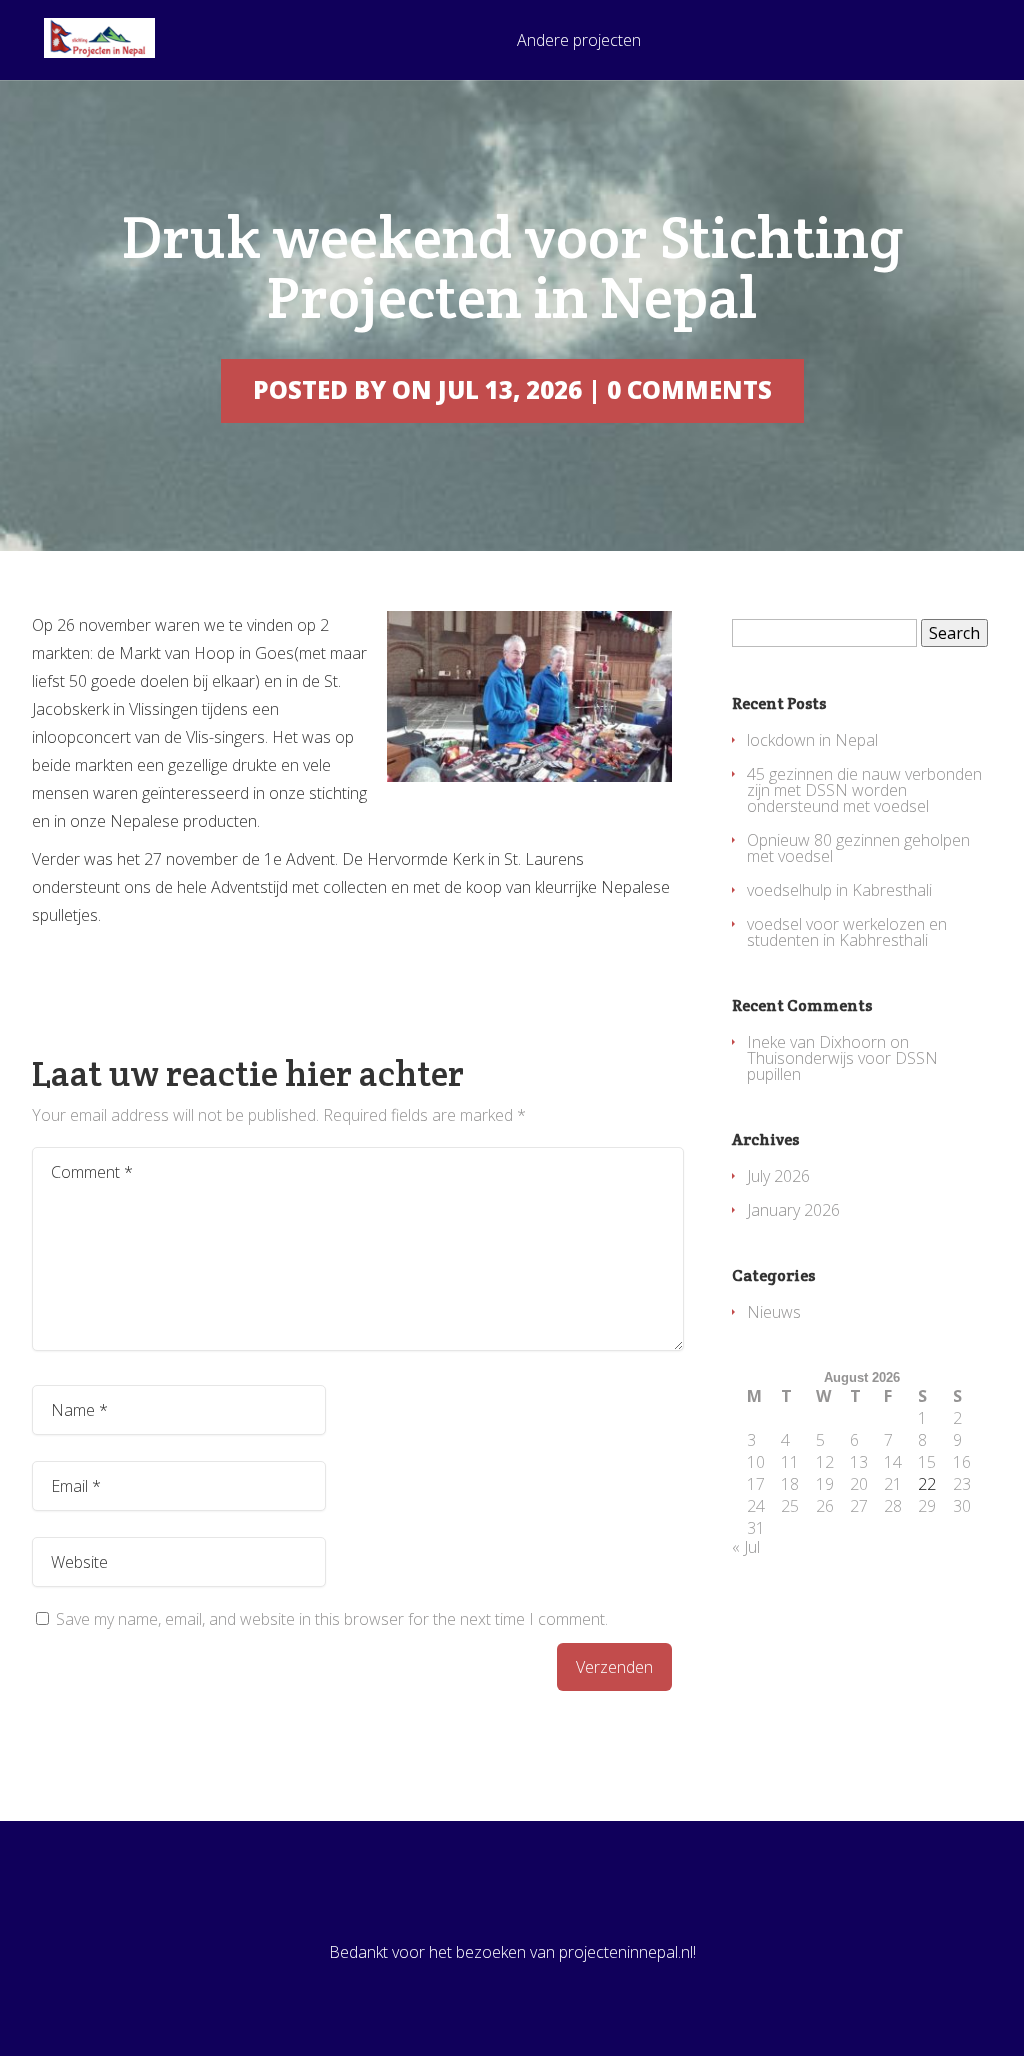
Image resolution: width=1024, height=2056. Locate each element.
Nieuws (774, 1312)
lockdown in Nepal (812, 740)
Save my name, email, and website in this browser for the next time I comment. (332, 1619)
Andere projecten (579, 41)
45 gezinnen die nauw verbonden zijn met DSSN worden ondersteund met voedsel (864, 790)
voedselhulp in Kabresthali (839, 890)
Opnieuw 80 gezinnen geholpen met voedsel (858, 848)
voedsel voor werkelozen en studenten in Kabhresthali (847, 932)
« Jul (746, 1547)
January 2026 (793, 1210)
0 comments (689, 389)
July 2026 (778, 1176)
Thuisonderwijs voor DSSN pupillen (842, 1066)
